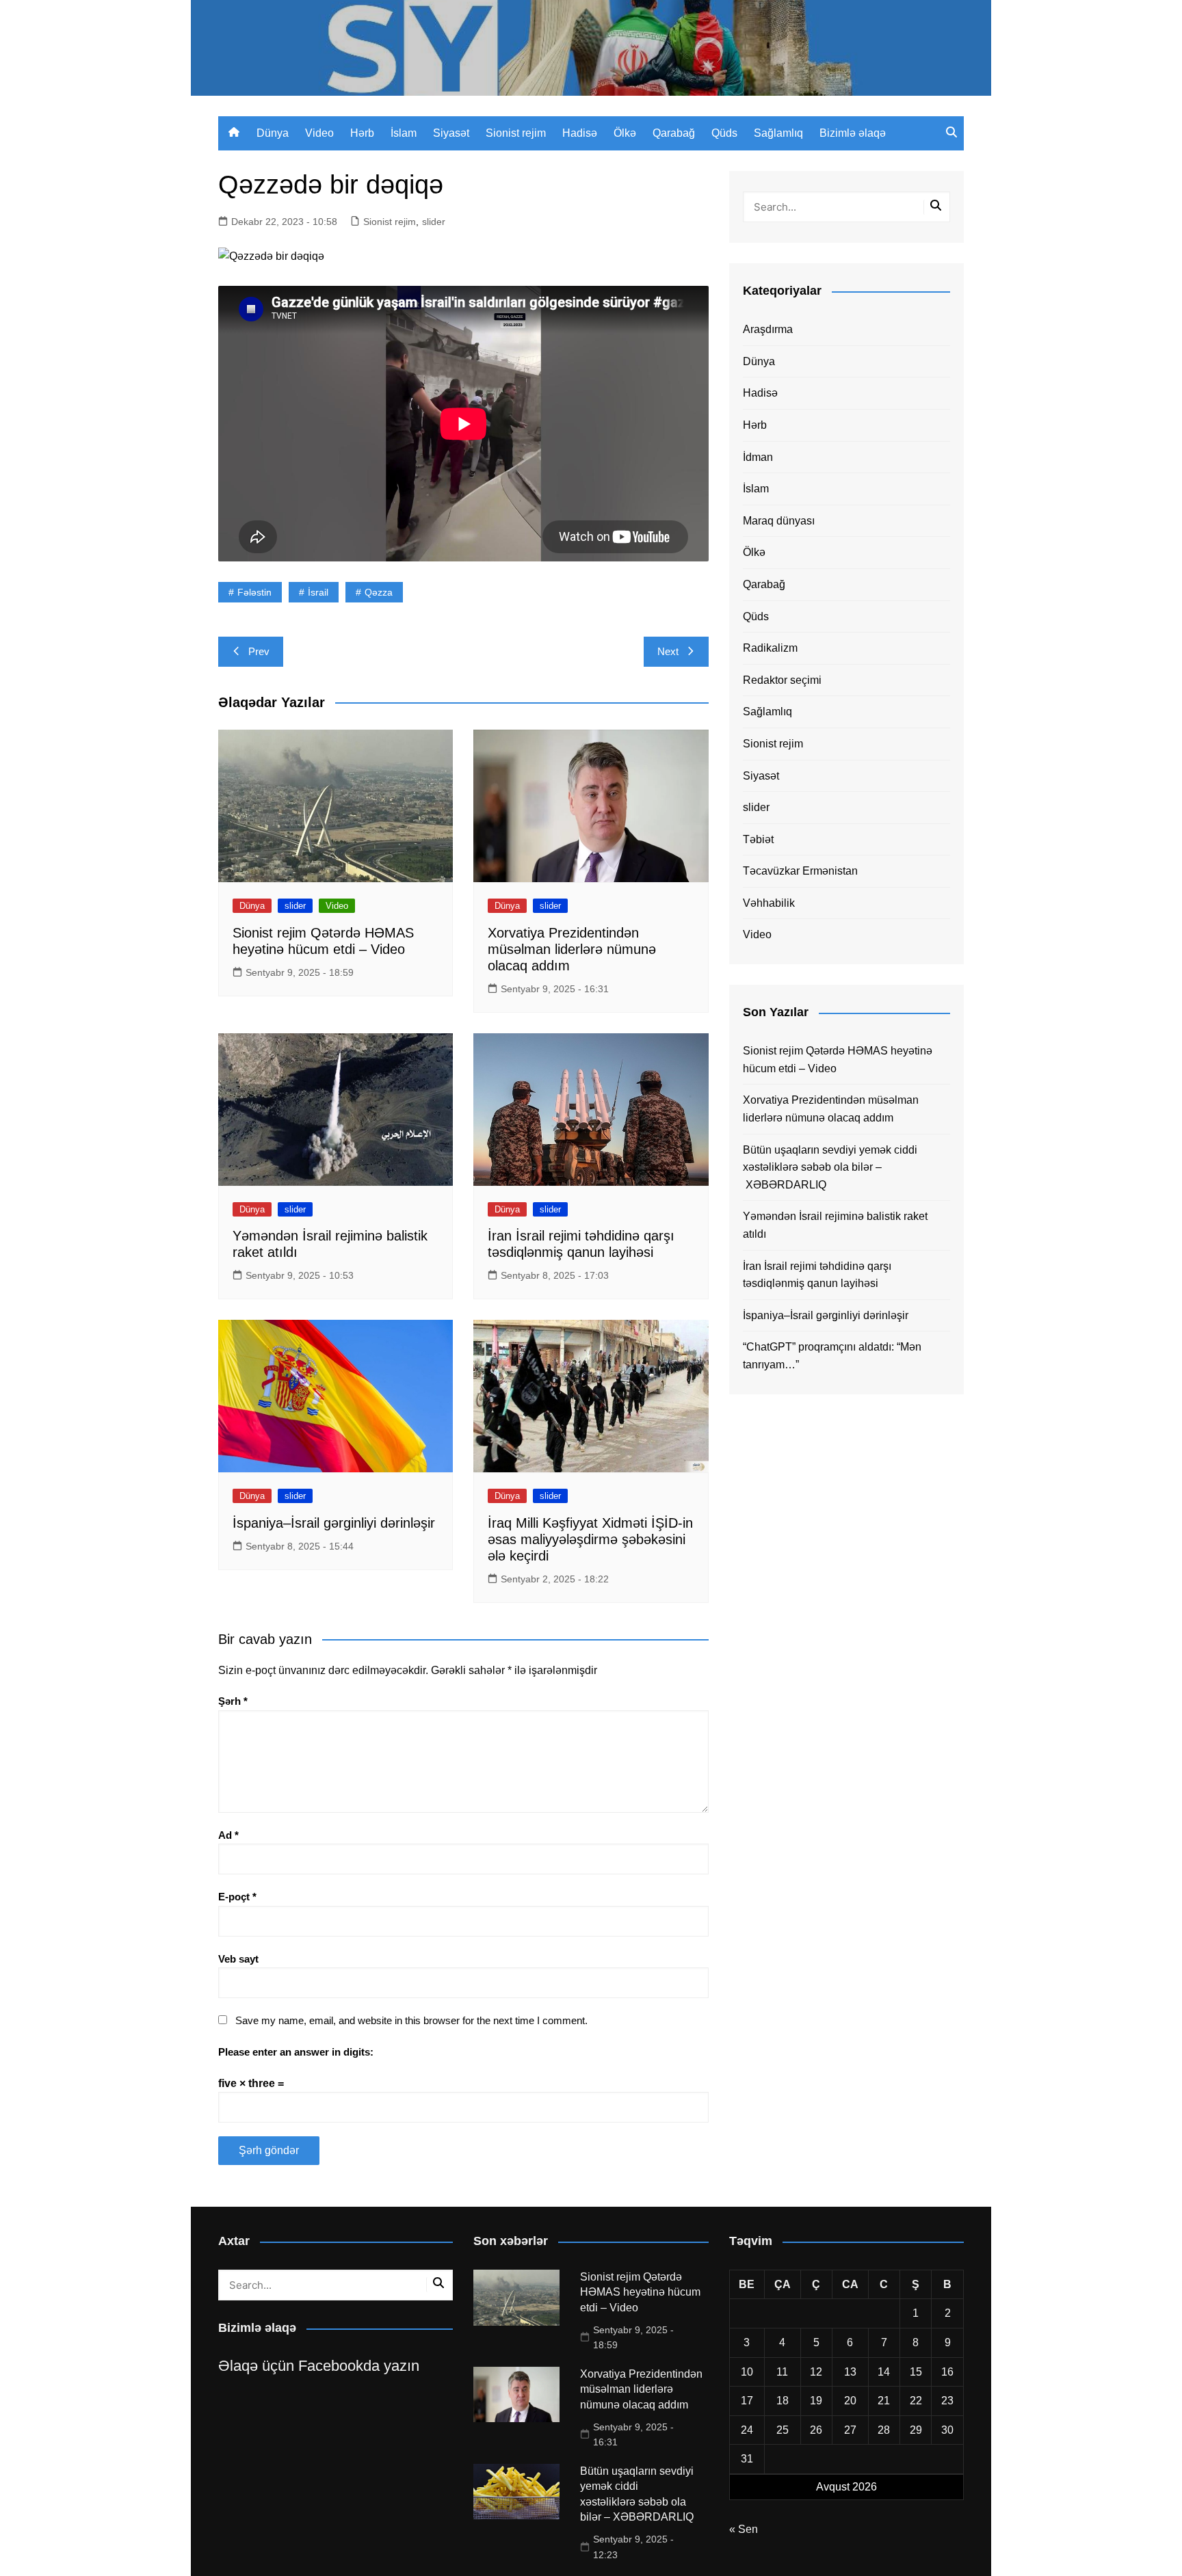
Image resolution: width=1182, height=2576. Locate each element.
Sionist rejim (516, 133)
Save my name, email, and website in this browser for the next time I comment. (411, 2020)
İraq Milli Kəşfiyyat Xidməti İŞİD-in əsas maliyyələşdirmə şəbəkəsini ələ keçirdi (590, 1539)
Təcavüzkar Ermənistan (800, 871)
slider (434, 222)
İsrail (318, 592)
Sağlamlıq (778, 133)
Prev (259, 651)
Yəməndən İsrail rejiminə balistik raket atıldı (835, 1225)
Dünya (273, 133)
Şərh (233, 1701)
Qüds (724, 133)
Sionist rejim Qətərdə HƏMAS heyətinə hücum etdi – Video (838, 1060)
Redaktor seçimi (782, 680)
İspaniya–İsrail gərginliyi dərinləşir (334, 1523)
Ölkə (625, 133)
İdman (758, 457)
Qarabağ (674, 133)
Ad (228, 1835)
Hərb (362, 133)
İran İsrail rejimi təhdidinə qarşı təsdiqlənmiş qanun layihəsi (817, 1275)
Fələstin (254, 592)
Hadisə (580, 133)
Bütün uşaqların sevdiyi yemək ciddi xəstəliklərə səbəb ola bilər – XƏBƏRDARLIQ (830, 1167)
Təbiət (758, 839)
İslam (404, 133)
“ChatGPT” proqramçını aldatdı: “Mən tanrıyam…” (832, 1356)
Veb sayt (238, 1959)
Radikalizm (770, 648)
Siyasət (451, 133)
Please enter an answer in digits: (296, 2052)
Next (668, 651)
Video (319, 133)
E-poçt (237, 1897)
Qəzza (379, 592)
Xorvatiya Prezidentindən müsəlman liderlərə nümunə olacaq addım (572, 949)
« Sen (744, 2529)
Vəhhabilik (769, 903)
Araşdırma (768, 329)
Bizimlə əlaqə (853, 133)
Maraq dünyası (779, 521)
